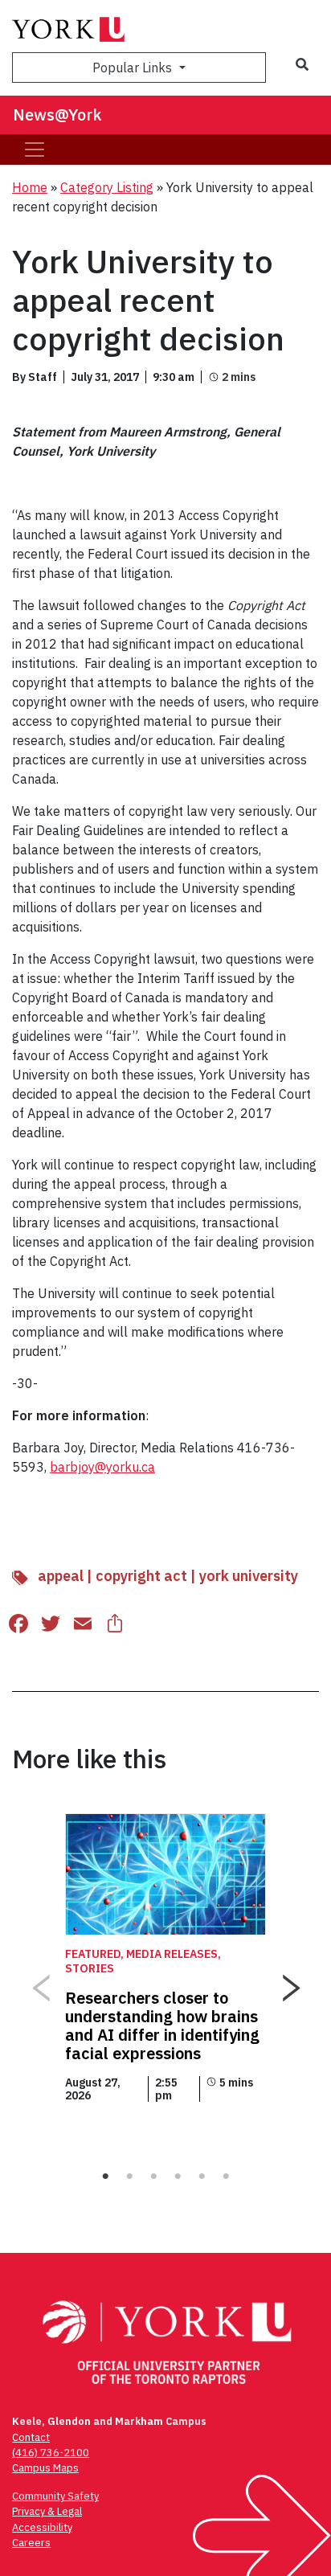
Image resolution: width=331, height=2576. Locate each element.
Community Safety (55, 2496)
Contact (31, 2437)
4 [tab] (178, 2177)
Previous (40, 1982)
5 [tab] (202, 2177)
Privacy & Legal (47, 2511)
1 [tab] (105, 2177)
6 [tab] (226, 2177)
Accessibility (42, 2527)
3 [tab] (153, 2177)
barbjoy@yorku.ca (102, 1467)
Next (291, 1982)
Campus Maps (45, 2468)
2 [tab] (129, 2177)
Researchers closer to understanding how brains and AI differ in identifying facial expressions (162, 2025)
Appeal (61, 1576)
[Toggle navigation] (35, 149)
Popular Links (134, 68)
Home (30, 187)
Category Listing (107, 187)
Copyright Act (141, 1576)
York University (249, 1576)
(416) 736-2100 (51, 2453)
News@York (57, 115)
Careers (31, 2543)
